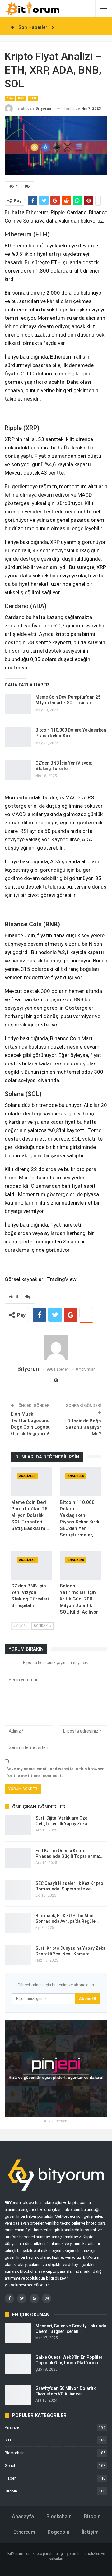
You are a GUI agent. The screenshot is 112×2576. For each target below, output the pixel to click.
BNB (21, 98)
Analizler (27, 1476)
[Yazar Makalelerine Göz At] (56, 1348)
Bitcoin (11, 2491)
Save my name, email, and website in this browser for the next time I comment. (55, 1772)
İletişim (90, 2532)
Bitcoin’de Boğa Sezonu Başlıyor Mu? (83, 1427)
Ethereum (24, 2532)
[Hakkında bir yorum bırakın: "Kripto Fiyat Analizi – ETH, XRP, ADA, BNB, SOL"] (27, 186)
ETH (33, 98)
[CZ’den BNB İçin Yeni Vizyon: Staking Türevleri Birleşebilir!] (18, 770)
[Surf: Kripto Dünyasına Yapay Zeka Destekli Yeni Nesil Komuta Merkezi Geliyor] (18, 1955)
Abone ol (87, 1998)
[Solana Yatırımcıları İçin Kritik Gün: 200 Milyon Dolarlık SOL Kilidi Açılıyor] (80, 1565)
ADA (10, 98)
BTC (9, 2440)
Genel (10, 2466)
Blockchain (15, 2453)
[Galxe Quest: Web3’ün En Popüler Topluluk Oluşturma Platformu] (18, 2364)
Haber (10, 2478)
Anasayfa (23, 2516)
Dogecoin (58, 2532)
